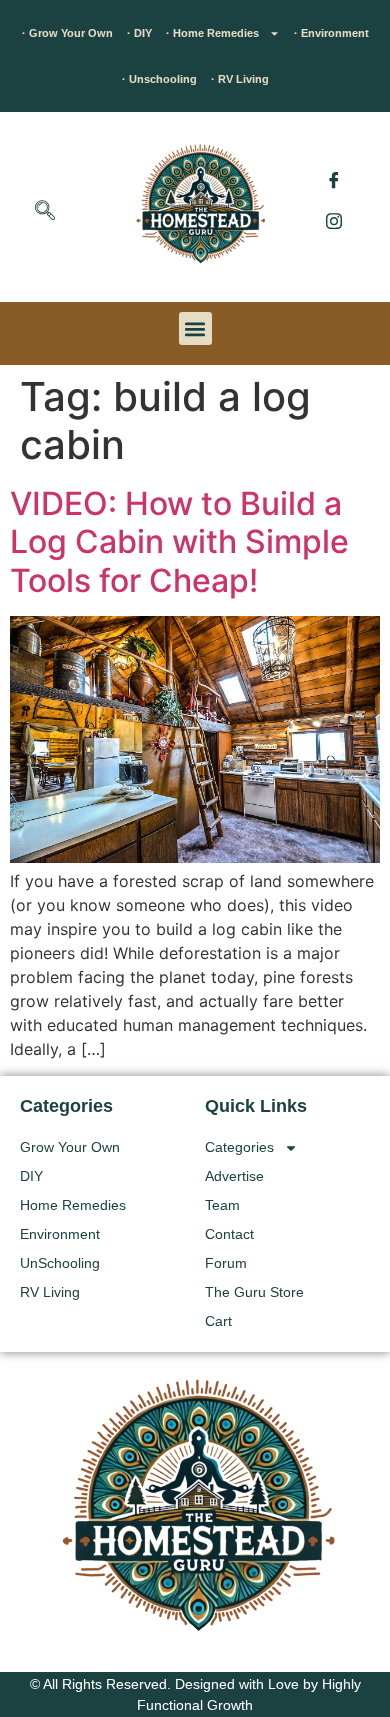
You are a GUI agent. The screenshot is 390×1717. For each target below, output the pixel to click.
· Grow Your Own (67, 33)
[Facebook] (334, 180)
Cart (218, 1321)
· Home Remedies (212, 33)
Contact (229, 1234)
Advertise (234, 1176)
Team (222, 1205)
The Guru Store (254, 1292)
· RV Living (240, 79)
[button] (45, 212)
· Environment (331, 33)
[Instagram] (334, 220)
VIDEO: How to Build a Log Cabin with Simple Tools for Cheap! (179, 542)
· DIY (139, 33)
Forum (226, 1263)
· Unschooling (159, 79)
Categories (239, 1147)
